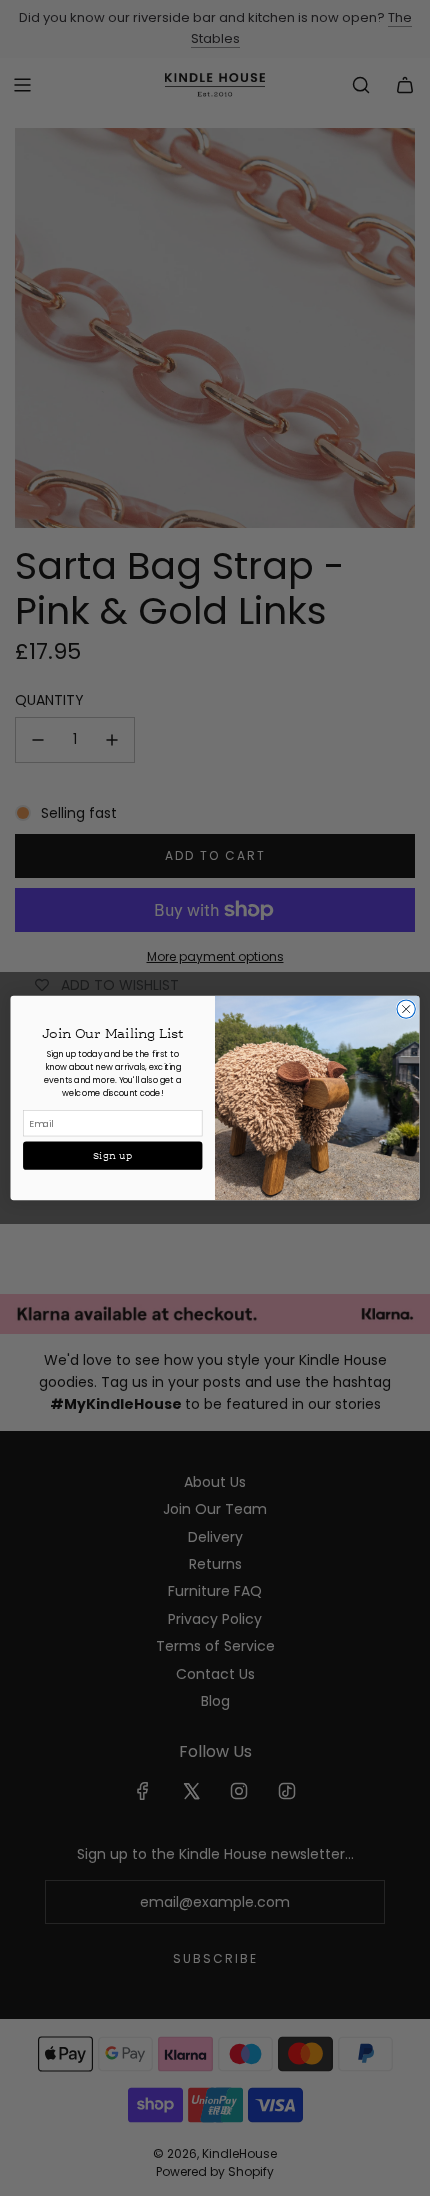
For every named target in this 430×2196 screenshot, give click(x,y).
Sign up (112, 1156)
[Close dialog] (406, 1009)
